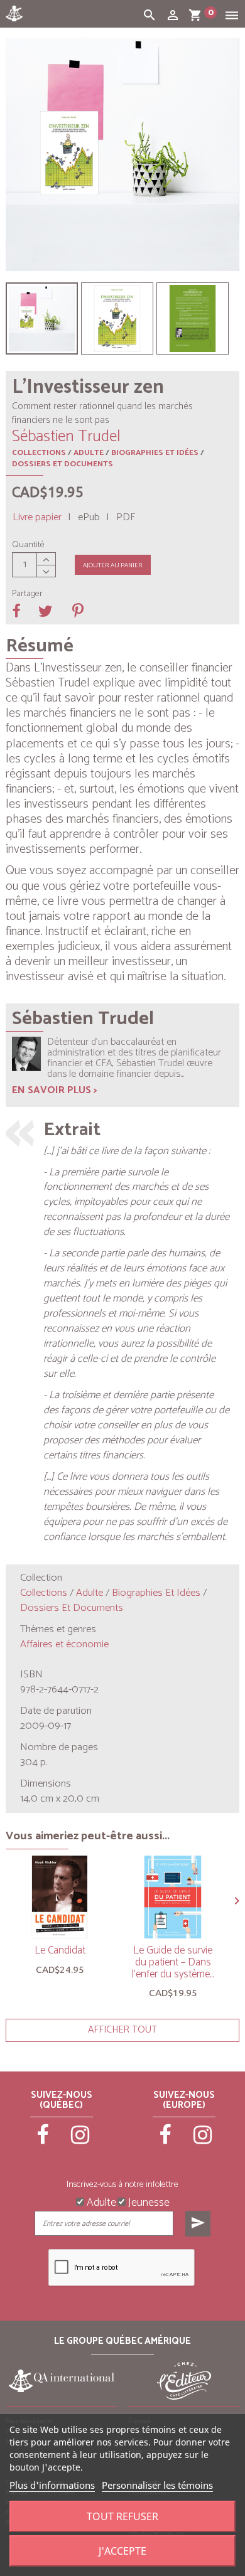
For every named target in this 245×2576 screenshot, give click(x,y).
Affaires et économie (64, 1644)
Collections (39, 453)
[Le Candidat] (60, 1897)
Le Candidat (60, 1950)
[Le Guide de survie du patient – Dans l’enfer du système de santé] (173, 1897)
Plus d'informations (52, 2485)
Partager (27, 594)
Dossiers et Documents (63, 464)
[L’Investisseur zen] (42, 318)
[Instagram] (80, 2140)
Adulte (89, 453)
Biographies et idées (155, 453)
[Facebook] (43, 2140)
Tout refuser (122, 2516)
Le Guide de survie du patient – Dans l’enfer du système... (173, 1962)
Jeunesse (148, 2201)
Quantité (28, 545)
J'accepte (122, 2551)
